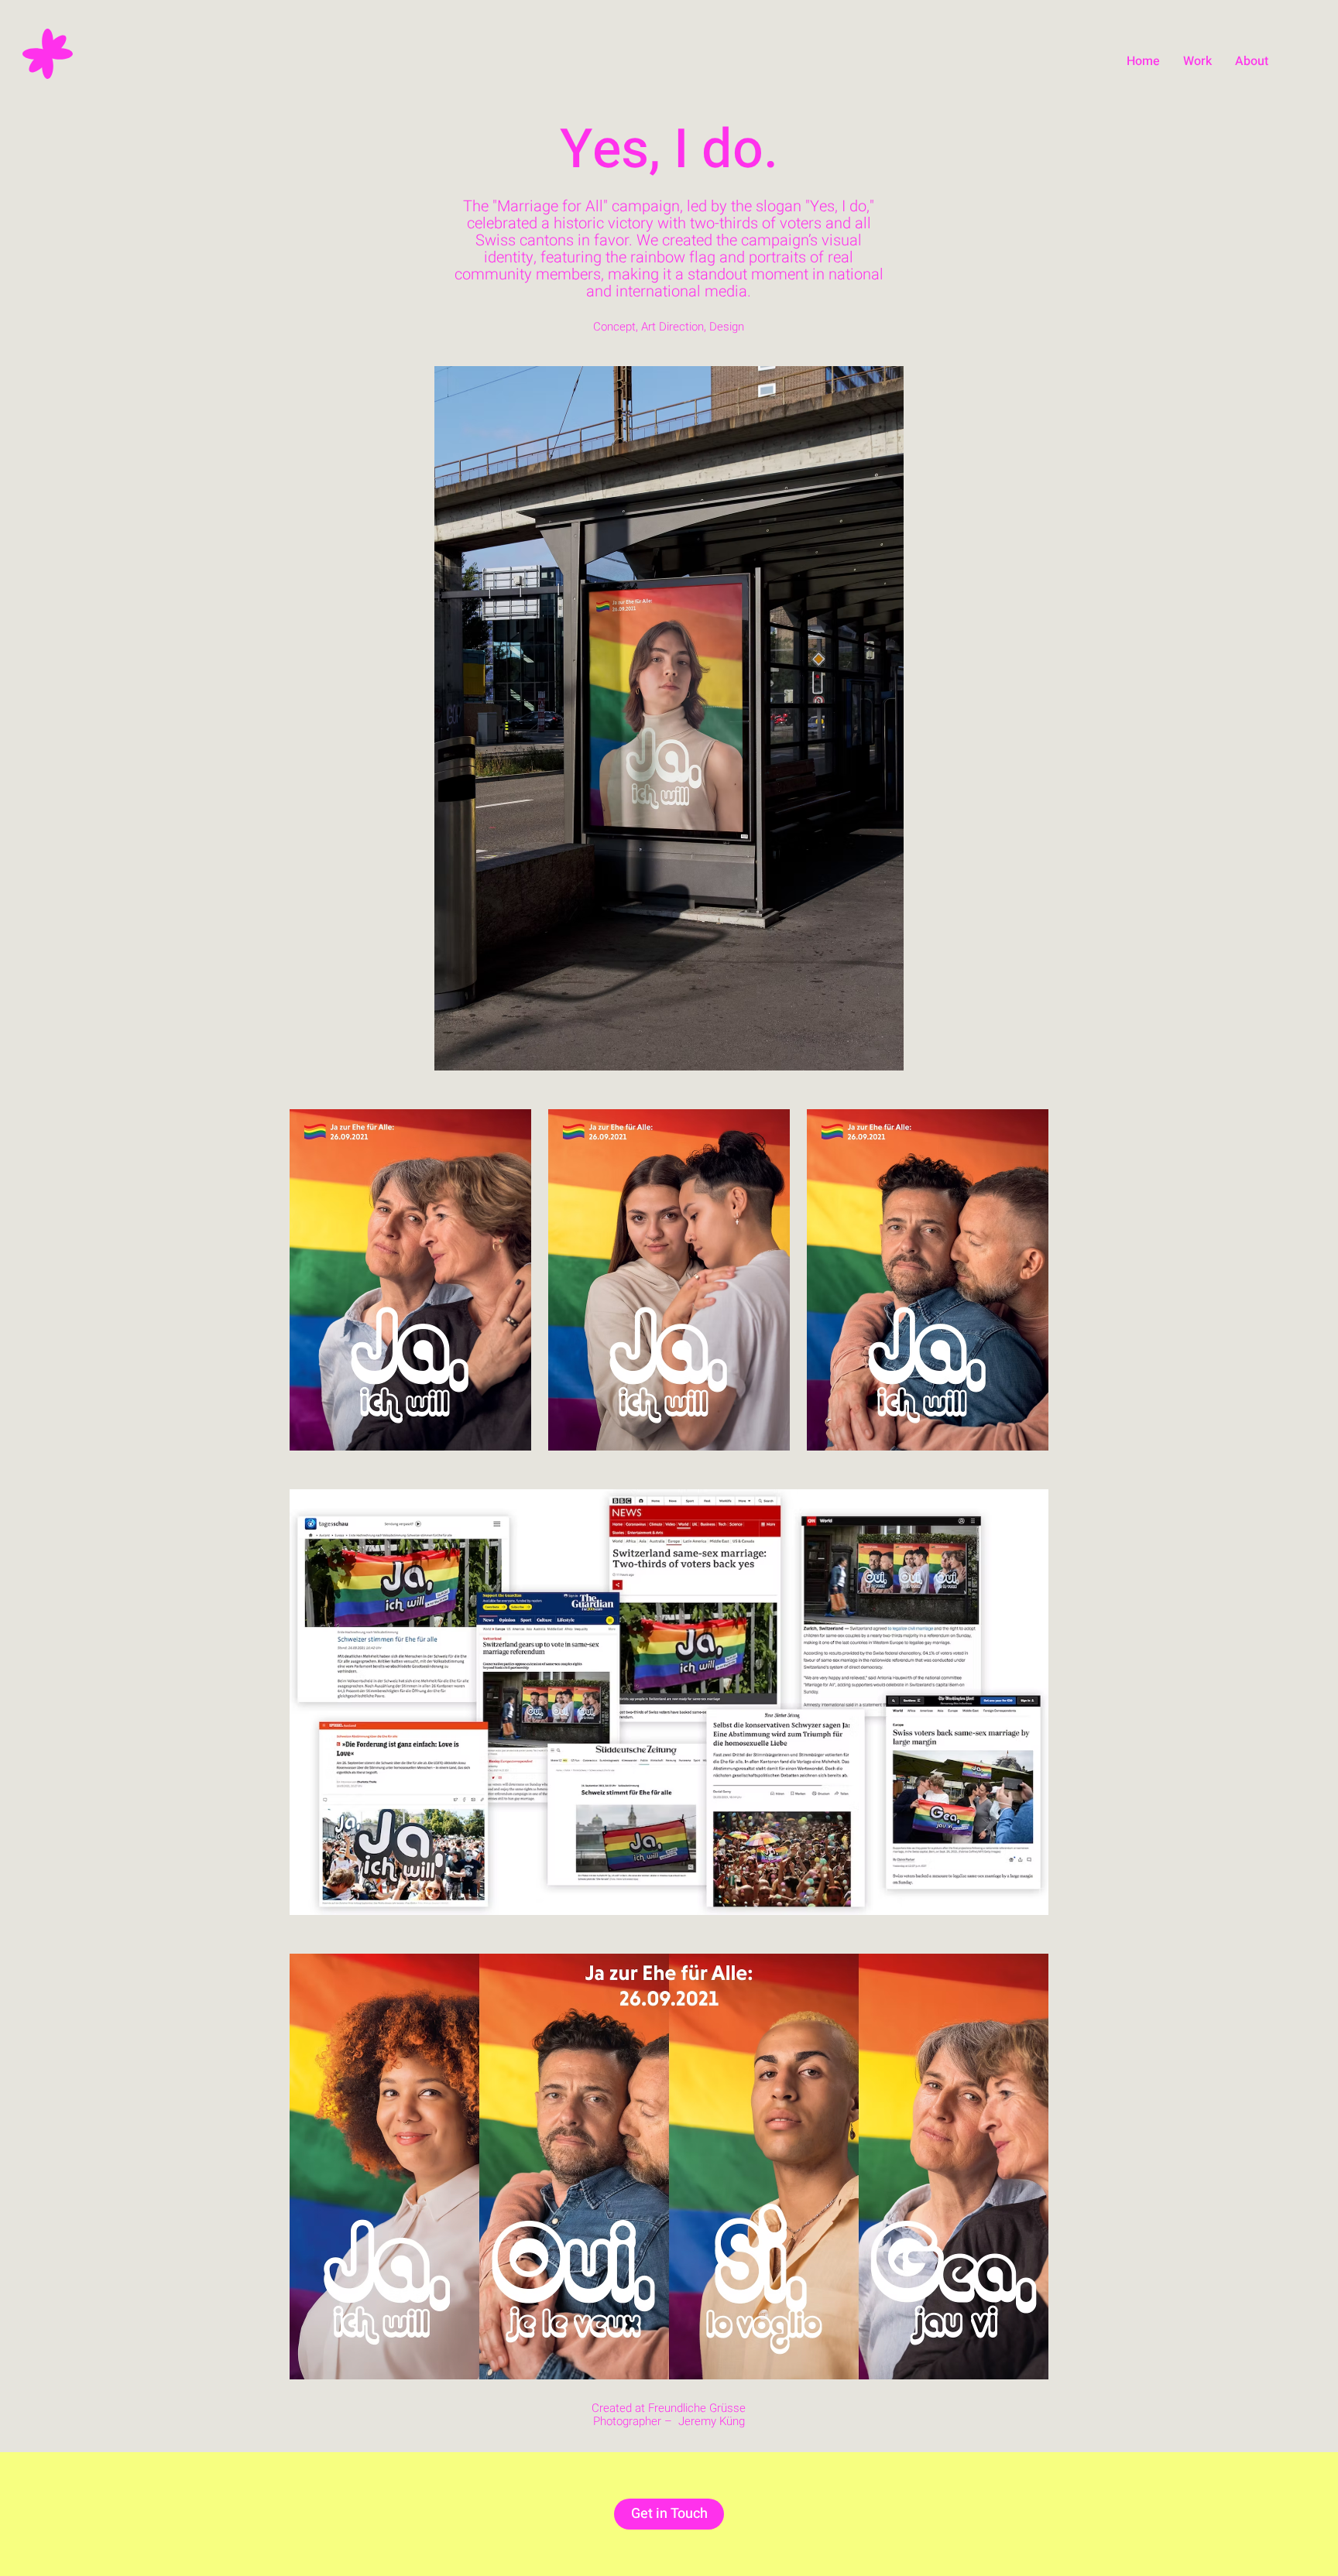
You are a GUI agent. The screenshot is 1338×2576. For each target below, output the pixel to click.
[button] (1197, 61)
